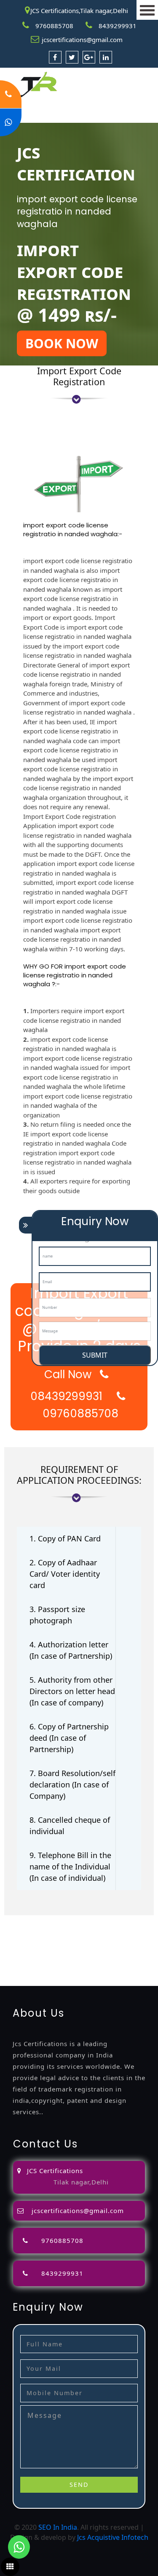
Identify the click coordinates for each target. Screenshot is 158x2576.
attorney (14, 1941)
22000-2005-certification (78, 1971)
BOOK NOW (62, 343)
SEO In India (58, 2527)
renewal (105, 1941)
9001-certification (67, 1961)
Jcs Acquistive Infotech (113, 2537)
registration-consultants (103, 1920)
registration (72, 1941)
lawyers (123, 1930)
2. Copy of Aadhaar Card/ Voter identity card (65, 1574)
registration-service (31, 1920)
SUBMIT (95, 1355)
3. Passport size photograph (57, 1615)
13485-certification (70, 1981)
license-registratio (52, 1951)
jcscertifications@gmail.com (82, 40)
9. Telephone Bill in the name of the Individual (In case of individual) (70, 1866)
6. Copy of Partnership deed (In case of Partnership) (69, 1738)
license (11, 1951)
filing (145, 1930)
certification (102, 1951)
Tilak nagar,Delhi (81, 2182)
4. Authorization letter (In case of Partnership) (71, 1650)
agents (40, 1941)
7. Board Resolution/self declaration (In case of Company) (72, 1784)
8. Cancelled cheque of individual (70, 1825)
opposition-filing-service (39, 1930)
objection (94, 1930)
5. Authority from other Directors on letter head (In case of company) (72, 1691)
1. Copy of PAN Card (65, 1538)
